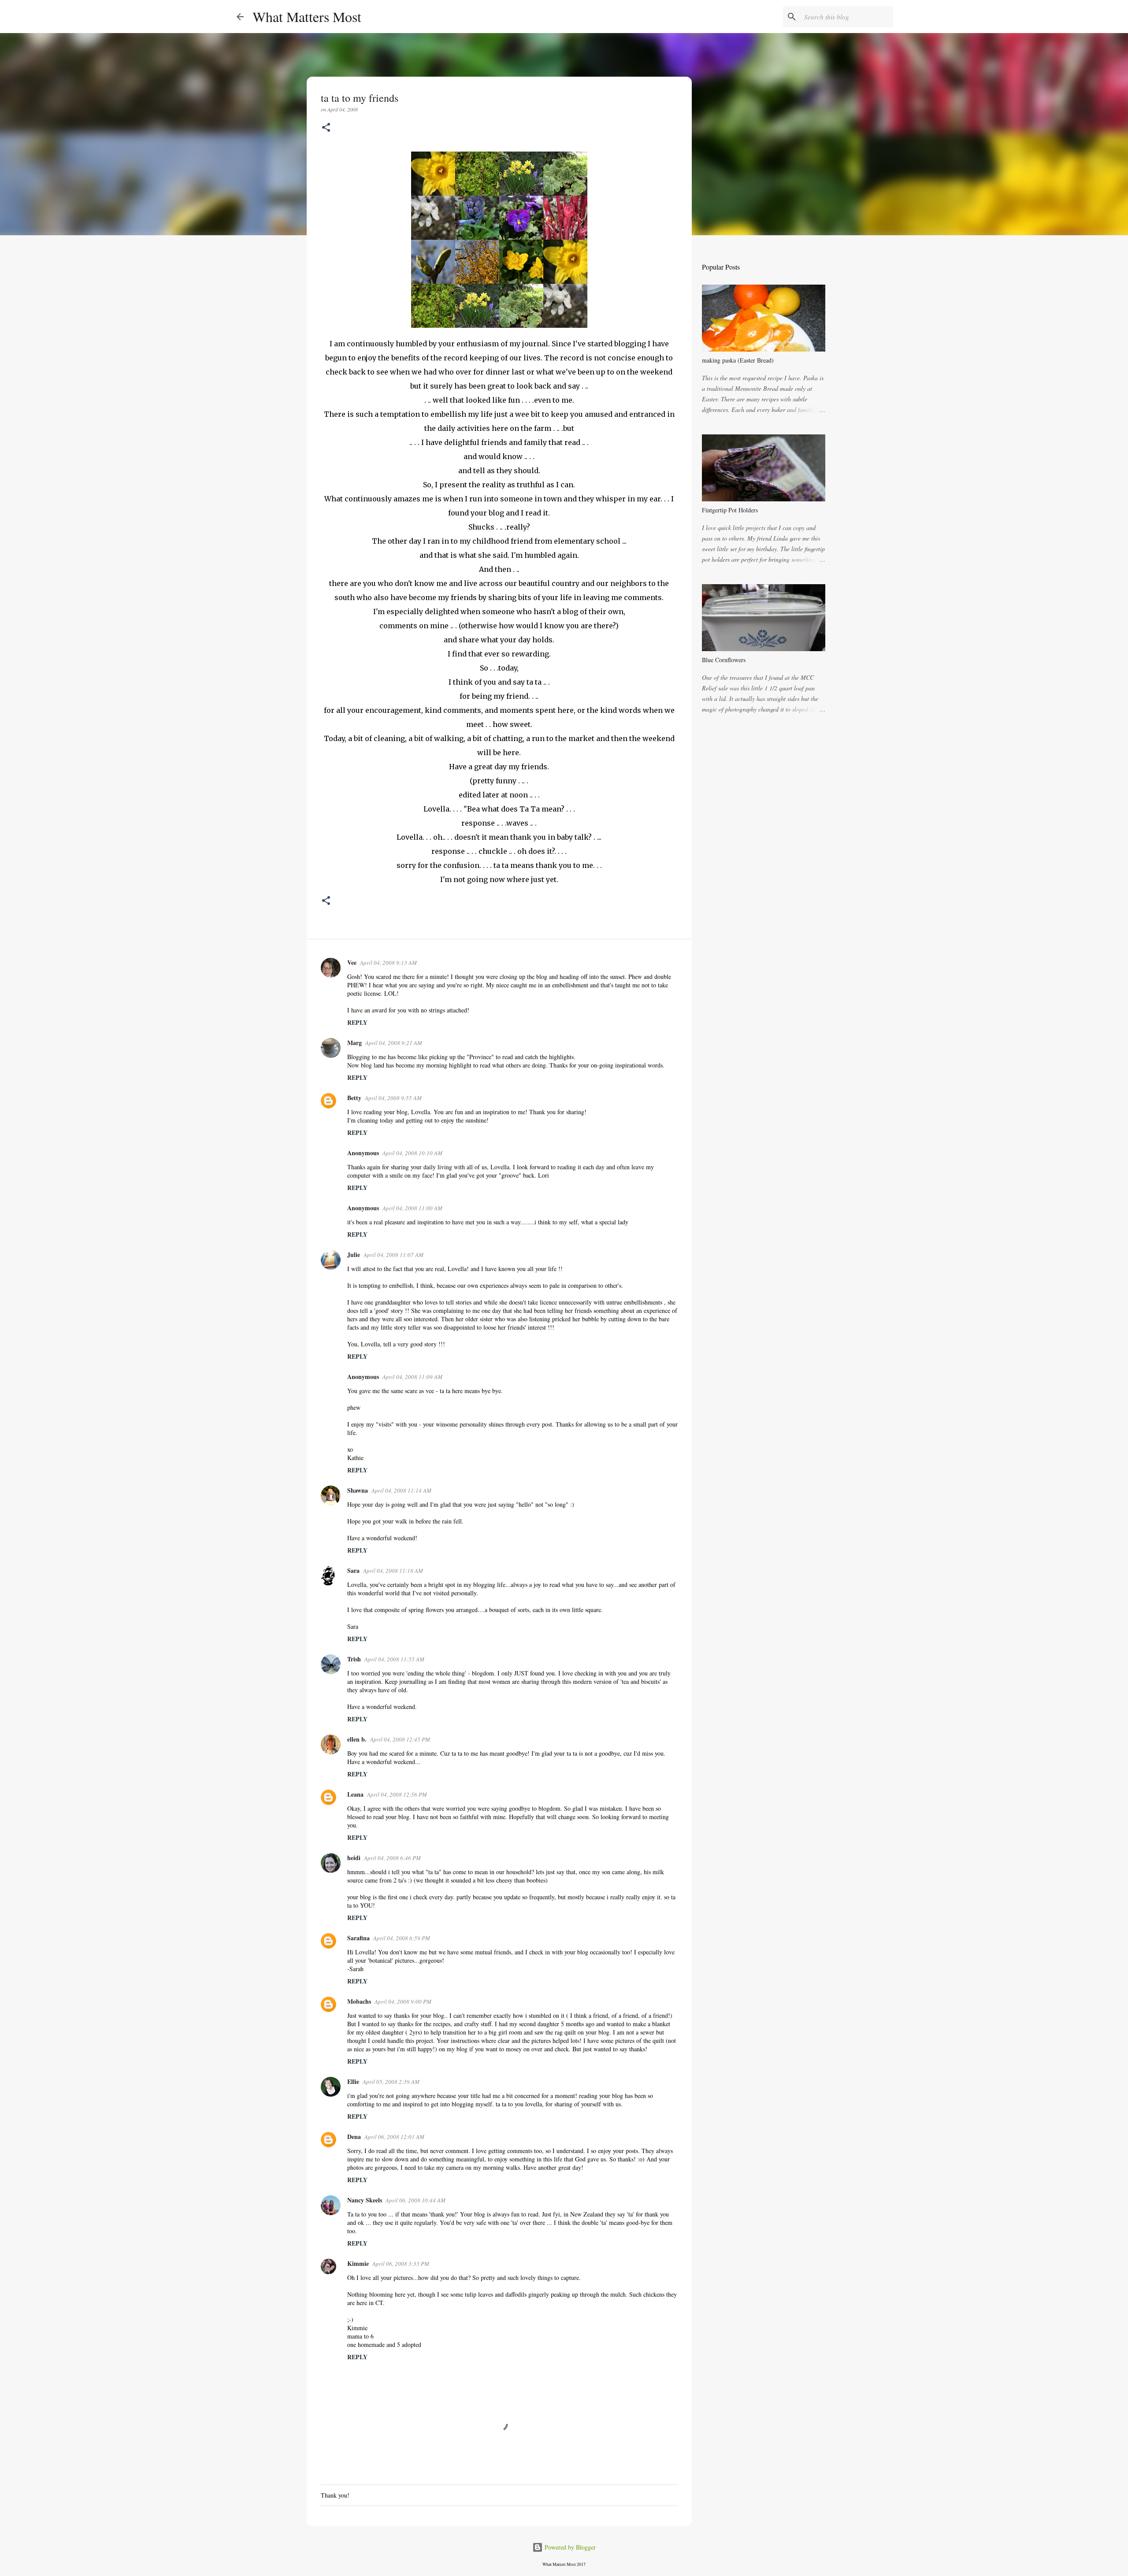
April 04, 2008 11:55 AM (394, 1659)
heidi (354, 1858)
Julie (354, 1255)
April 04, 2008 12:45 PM (400, 1739)
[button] (326, 128)
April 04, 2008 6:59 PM (402, 1938)
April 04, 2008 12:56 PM (397, 1794)
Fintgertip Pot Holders (730, 510)
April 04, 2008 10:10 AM (412, 1153)
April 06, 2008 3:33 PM (401, 2264)
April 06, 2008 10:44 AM (416, 2200)
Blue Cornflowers (724, 660)
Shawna (358, 1490)
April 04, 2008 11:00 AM (412, 1208)
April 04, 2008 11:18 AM (393, 1571)
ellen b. (357, 1739)
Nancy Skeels (365, 2200)
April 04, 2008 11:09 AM (412, 1377)
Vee (352, 962)
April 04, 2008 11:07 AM (393, 1255)
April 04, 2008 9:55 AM (393, 1098)
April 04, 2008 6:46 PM (392, 1858)
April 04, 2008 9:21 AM (394, 1043)
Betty (354, 1098)
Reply (357, 1022)
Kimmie (358, 2263)
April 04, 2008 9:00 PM (403, 2001)
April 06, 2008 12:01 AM (394, 2137)
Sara (353, 1570)
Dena (354, 2137)
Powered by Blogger (569, 2547)
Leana (355, 1794)
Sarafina (358, 1938)
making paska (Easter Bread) (738, 360)
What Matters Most (307, 17)
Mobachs (359, 2001)
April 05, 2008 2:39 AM (391, 2082)
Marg (354, 1043)
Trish (354, 1659)
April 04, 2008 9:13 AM (388, 963)
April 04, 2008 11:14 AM (401, 1490)
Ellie (353, 2081)
